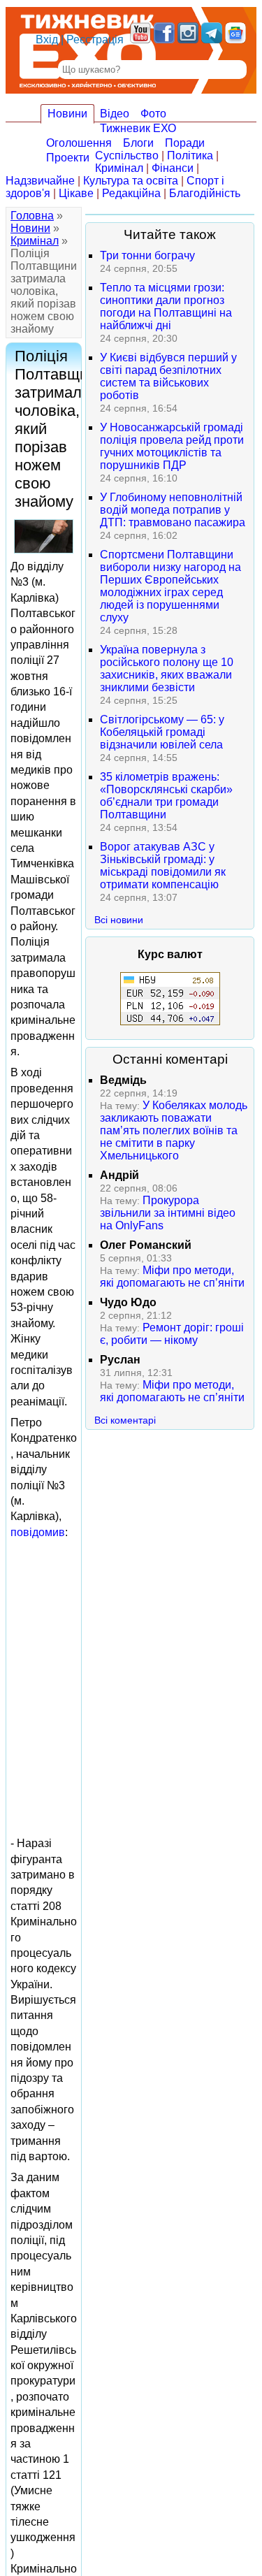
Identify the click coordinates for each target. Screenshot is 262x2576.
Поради (185, 143)
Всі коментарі (125, 1420)
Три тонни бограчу (147, 255)
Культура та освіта (131, 181)
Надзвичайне (40, 181)
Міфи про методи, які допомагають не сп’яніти (172, 1276)
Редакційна (131, 193)
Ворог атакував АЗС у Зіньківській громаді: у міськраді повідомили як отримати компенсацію (163, 866)
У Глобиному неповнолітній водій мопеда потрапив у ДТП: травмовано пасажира (173, 510)
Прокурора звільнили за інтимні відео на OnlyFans (168, 1213)
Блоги (138, 143)
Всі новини (119, 920)
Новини (67, 114)
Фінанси (173, 168)
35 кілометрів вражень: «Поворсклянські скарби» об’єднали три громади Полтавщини (166, 796)
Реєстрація (95, 39)
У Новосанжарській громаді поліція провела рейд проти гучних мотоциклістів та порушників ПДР (172, 446)
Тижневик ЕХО (138, 128)
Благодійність (205, 193)
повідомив (38, 1532)
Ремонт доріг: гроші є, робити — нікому (172, 1334)
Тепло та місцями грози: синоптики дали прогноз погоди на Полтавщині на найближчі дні (166, 306)
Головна (32, 216)
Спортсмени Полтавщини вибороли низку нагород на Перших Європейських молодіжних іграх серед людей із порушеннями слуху (170, 586)
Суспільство (127, 155)
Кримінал (119, 168)
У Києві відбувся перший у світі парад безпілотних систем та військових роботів (168, 376)
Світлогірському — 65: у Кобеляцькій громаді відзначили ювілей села (162, 732)
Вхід (47, 39)
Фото (153, 114)
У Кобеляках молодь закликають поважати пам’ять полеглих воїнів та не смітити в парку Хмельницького (174, 1130)
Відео (115, 114)
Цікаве (76, 193)
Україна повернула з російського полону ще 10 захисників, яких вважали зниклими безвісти (167, 668)
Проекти (68, 158)
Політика (190, 155)
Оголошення (79, 143)
